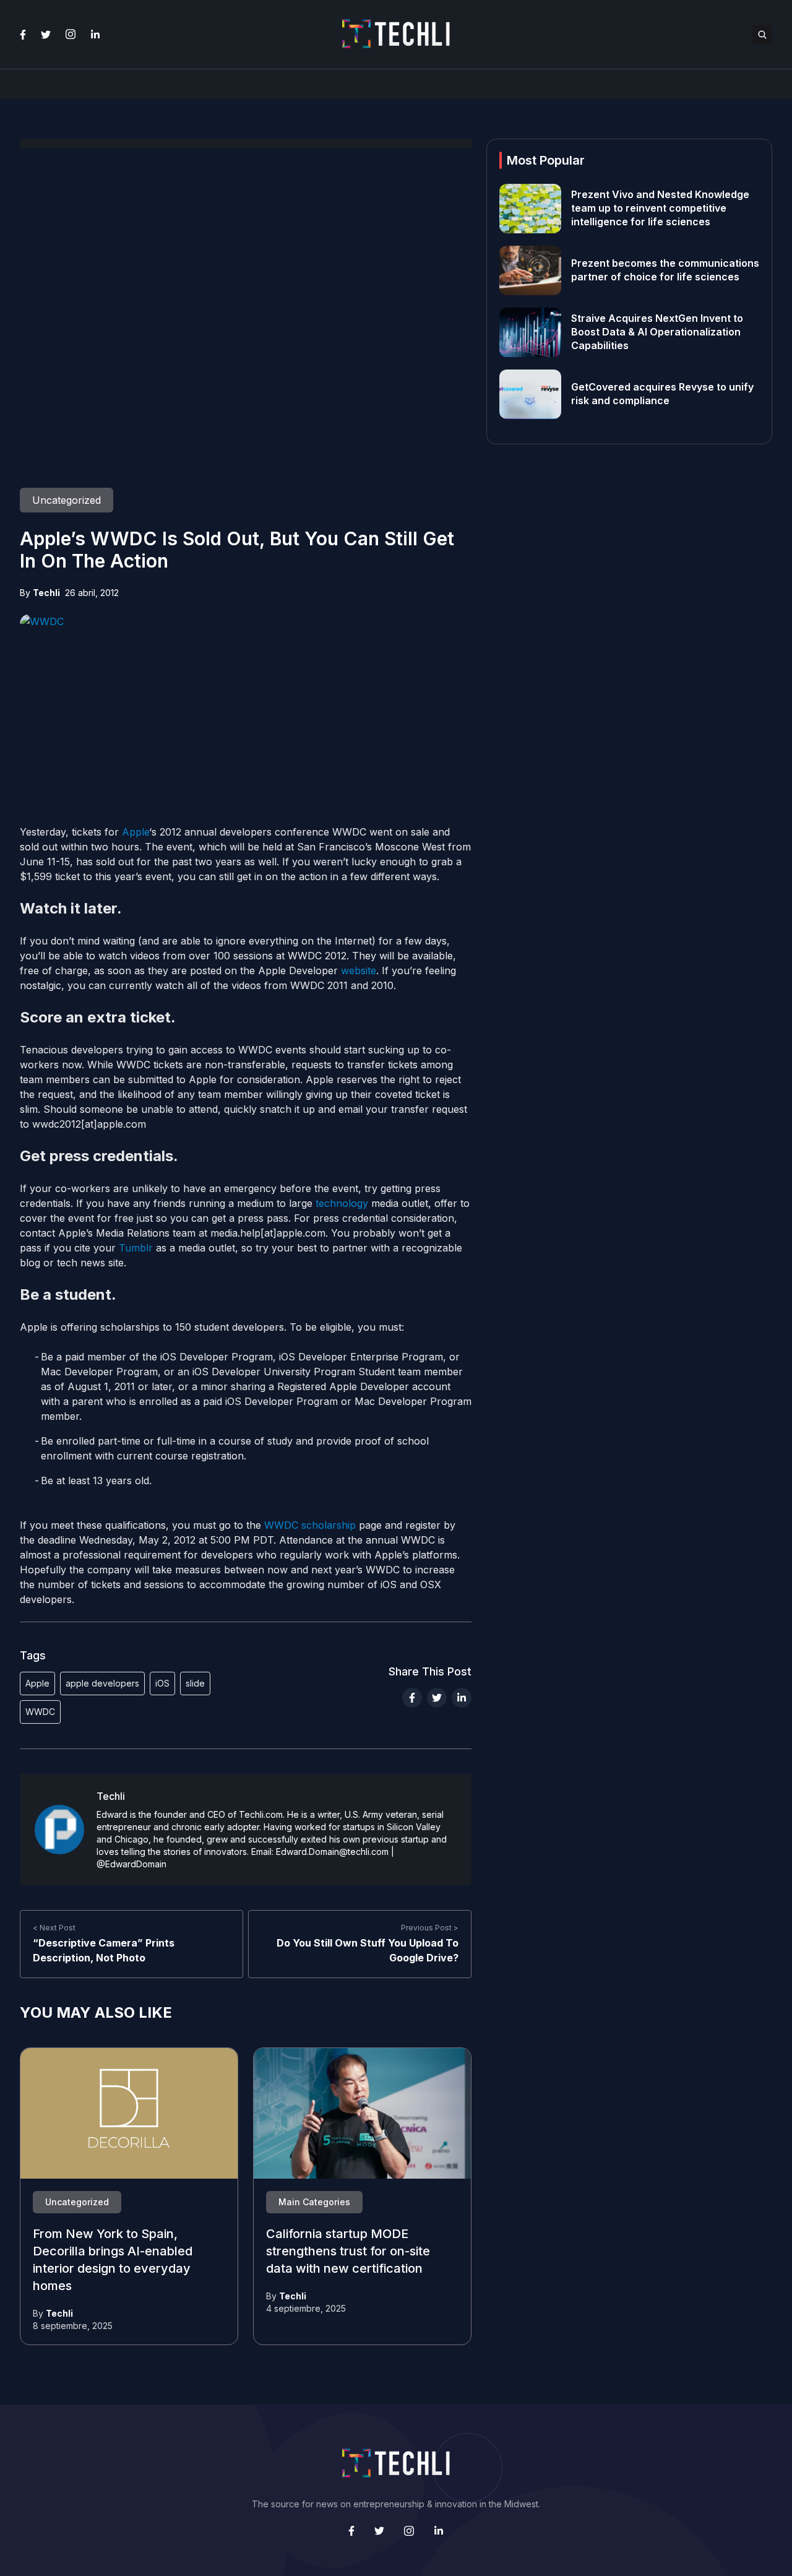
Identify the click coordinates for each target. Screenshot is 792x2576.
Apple (136, 832)
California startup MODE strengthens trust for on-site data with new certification (348, 2252)
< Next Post (54, 1928)
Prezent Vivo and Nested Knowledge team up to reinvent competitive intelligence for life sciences (660, 209)
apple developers (102, 1683)
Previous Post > (430, 1928)
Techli (46, 593)
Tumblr (136, 1248)
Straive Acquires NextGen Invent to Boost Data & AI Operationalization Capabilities (657, 332)
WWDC (40, 1712)
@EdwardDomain (131, 1864)
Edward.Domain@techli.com (332, 1852)
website (359, 970)
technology (342, 1203)
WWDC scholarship (310, 1525)
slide (195, 1683)
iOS (162, 1683)
